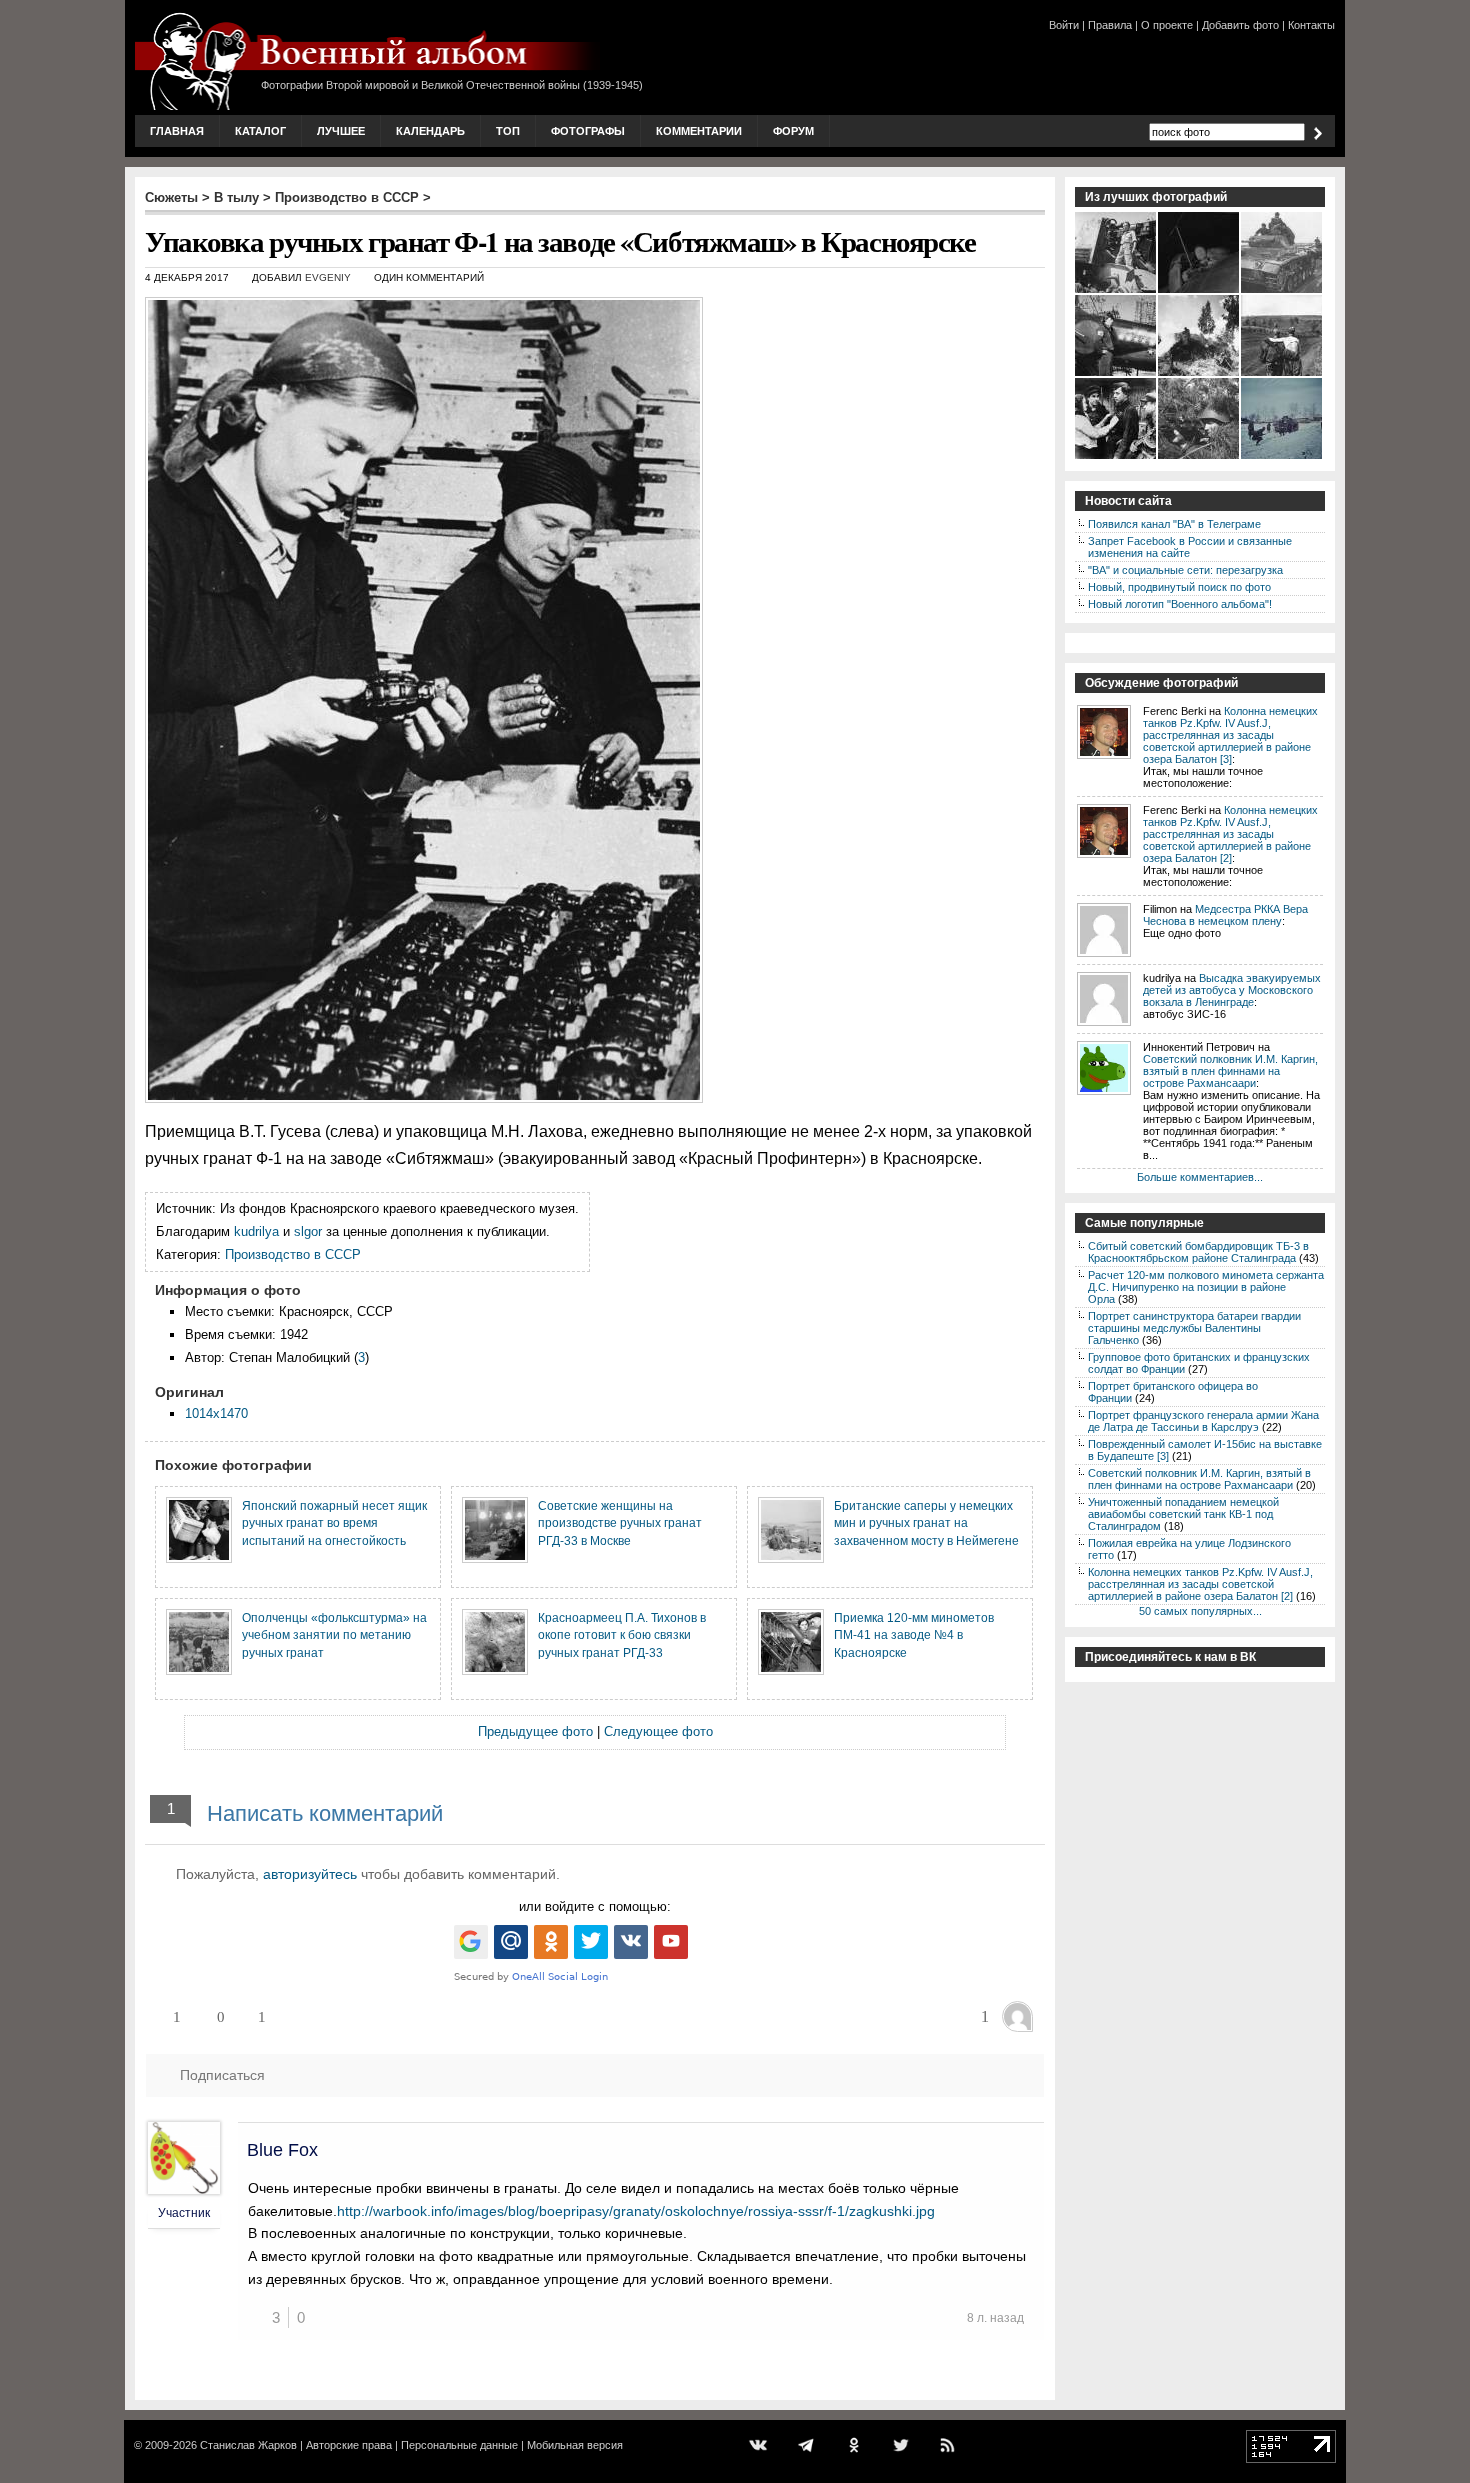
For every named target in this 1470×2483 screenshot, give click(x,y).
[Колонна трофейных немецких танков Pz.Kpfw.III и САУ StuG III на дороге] (1282, 291)
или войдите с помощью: (595, 1906)
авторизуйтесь (310, 1874)
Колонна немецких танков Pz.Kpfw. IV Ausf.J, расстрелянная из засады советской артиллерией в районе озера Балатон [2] (1230, 834)
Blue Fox (282, 2150)
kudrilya (256, 1231)
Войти (1064, 25)
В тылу (236, 197)
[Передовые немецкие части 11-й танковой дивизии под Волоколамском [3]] (1282, 457)
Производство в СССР (347, 197)
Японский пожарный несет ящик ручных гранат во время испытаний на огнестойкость (334, 1523)
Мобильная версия (575, 2445)
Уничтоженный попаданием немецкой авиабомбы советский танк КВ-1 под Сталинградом (1183, 1514)
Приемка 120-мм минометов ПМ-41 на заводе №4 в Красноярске (914, 1635)
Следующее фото (658, 1731)
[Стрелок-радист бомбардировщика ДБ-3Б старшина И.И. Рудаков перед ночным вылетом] (1199, 291)
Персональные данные (459, 2445)
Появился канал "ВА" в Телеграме (1174, 524)
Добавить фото (1240, 25)
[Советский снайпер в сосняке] (1199, 457)
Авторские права (349, 2445)
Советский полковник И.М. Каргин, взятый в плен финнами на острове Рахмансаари (1230, 1071)
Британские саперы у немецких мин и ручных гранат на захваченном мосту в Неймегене (926, 1523)
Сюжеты (171, 197)
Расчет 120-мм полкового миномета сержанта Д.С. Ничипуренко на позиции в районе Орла (1206, 1287)
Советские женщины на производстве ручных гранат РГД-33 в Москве (620, 1523)
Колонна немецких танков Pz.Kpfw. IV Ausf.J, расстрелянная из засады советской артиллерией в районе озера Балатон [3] (1230, 735)
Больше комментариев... (1200, 1177)
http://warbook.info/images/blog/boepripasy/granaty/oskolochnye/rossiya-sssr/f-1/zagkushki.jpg (636, 2211)
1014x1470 (216, 1413)
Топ (508, 131)
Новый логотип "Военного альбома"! (1180, 604)
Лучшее (341, 131)
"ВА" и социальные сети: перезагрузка (1185, 570)
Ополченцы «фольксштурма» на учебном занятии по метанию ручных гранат (334, 1635)
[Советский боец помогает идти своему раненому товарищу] (1282, 374)
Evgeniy (328, 277)
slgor (308, 1231)
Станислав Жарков (248, 2445)
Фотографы (588, 131)
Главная (177, 131)
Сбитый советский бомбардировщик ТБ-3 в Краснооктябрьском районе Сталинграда (1198, 1252)
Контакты (1311, 25)
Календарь (430, 131)
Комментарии (699, 131)
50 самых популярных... (1200, 1611)
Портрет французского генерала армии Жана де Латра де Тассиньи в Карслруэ (1203, 1421)
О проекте (1167, 25)
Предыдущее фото (535, 1731)
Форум (793, 131)
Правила (1110, 25)
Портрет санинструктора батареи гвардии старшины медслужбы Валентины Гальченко (1194, 1328)
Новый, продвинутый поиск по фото (1179, 587)
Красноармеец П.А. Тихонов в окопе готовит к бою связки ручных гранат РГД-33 (622, 1635)
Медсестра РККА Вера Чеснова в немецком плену (1225, 915)
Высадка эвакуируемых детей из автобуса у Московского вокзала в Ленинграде (1232, 990)
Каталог (260, 131)
